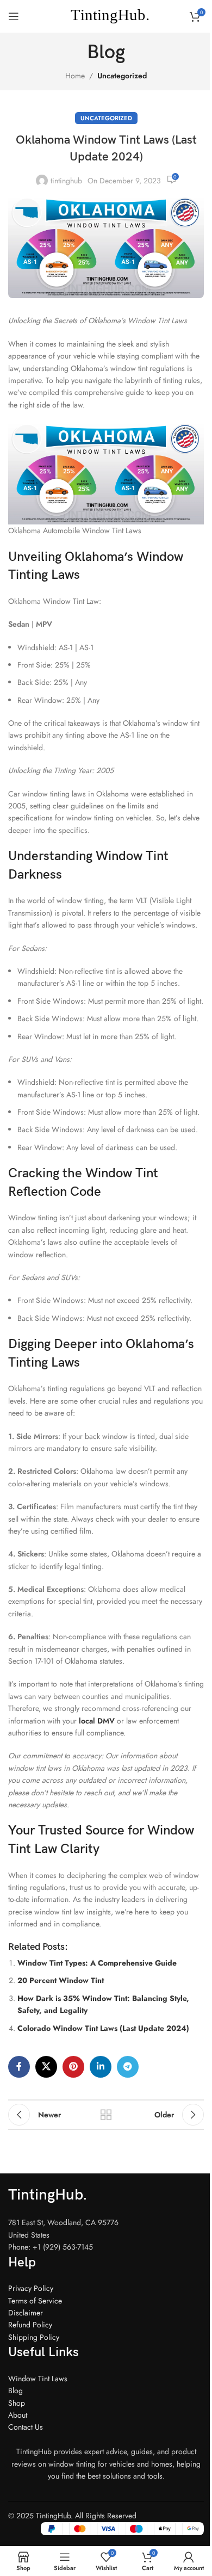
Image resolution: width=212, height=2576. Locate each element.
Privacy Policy (31, 2288)
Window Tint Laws (38, 2379)
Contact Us (26, 2427)
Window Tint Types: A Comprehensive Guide (97, 1963)
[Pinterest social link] (73, 2067)
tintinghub (66, 181)
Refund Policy (30, 2325)
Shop (17, 2403)
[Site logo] (106, 15)
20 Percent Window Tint (61, 1980)
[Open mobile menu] (14, 16)
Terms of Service (35, 2301)
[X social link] (46, 2067)
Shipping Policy (34, 2337)
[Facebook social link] (19, 2067)
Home (75, 76)
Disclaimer (26, 2313)
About (18, 2415)
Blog (15, 2390)
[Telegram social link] (128, 2067)
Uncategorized (122, 76)
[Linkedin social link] (101, 2067)
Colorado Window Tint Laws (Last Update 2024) (103, 2028)
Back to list (106, 2115)
